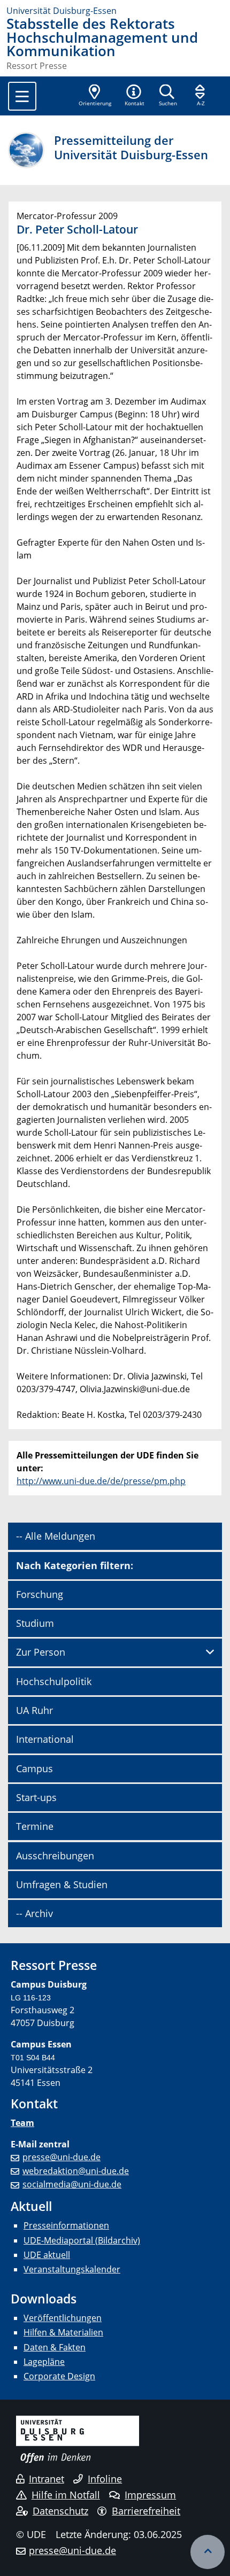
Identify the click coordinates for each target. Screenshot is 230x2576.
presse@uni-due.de (62, 2157)
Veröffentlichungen (63, 2318)
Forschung (40, 1594)
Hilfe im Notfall (66, 2495)
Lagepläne (44, 2362)
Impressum (150, 2495)
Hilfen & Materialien (63, 2332)
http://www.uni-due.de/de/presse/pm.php (101, 1481)
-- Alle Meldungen (56, 1536)
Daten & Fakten (55, 2347)
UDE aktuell (47, 2255)
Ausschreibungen (55, 1856)
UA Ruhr (34, 1710)
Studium (35, 1623)
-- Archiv (34, 1913)
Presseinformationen (66, 2225)
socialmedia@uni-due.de (72, 2184)
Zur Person (41, 1652)
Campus (34, 1768)
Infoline (105, 2479)
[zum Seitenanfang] (208, 2552)
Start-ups (36, 1797)
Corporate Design (59, 2376)
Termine (35, 1826)
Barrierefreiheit (146, 2511)
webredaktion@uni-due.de (76, 2171)
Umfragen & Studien (62, 1884)
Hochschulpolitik (54, 1681)
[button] (134, 96)
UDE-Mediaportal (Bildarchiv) (82, 2240)
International (45, 1739)
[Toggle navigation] (22, 96)
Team (22, 2123)
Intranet (47, 2479)
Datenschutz (60, 2511)
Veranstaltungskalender (72, 2269)
